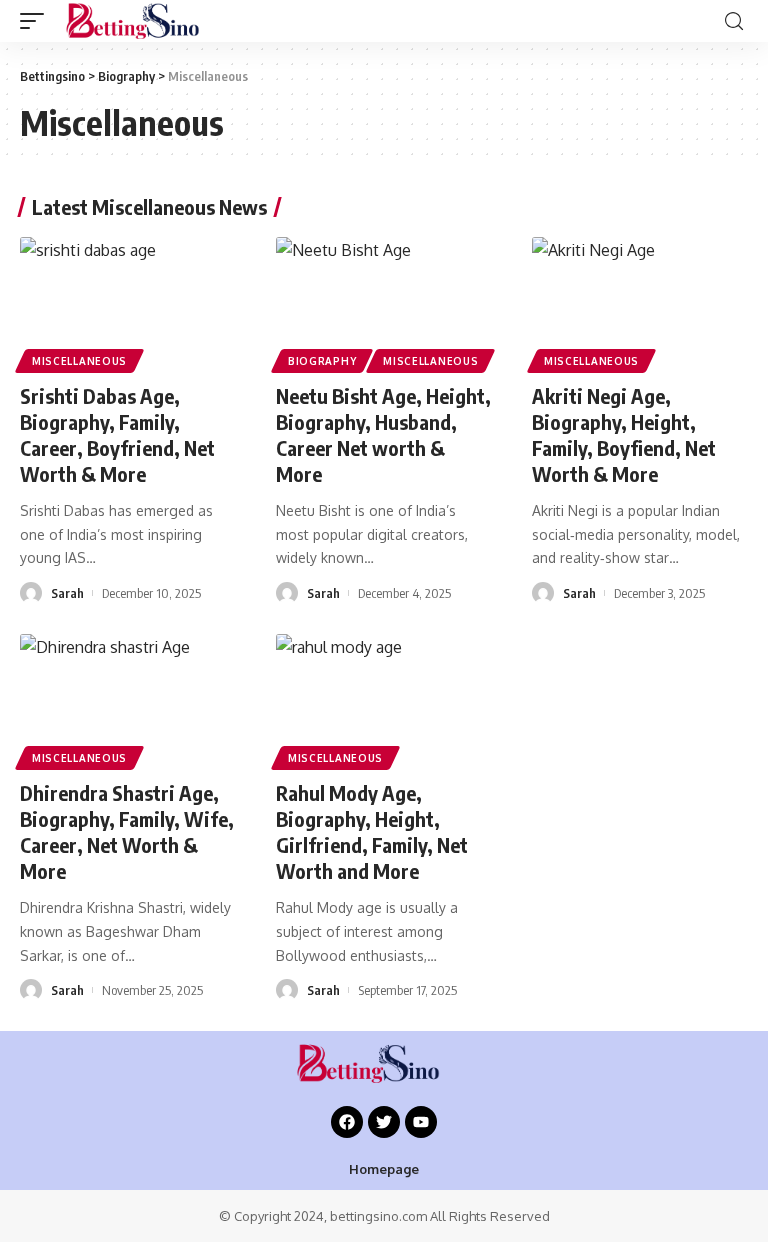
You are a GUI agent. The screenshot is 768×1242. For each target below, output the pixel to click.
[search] (734, 21)
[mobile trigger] (37, 21)
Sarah (67, 593)
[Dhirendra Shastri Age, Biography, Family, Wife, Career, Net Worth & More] (128, 699)
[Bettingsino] (147, 21)
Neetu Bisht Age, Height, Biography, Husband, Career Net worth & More (383, 434)
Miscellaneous (79, 361)
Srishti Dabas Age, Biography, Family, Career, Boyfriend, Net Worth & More (117, 434)
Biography (322, 361)
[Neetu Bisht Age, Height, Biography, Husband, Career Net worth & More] (384, 302)
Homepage (384, 1169)
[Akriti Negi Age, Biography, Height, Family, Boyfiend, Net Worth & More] (640, 302)
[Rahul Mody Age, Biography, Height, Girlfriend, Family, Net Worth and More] (384, 699)
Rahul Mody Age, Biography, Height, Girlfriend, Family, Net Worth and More (372, 831)
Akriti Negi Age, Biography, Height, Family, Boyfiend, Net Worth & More (624, 434)
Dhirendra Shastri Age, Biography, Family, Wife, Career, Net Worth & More (127, 831)
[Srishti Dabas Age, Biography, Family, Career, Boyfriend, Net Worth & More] (128, 302)
